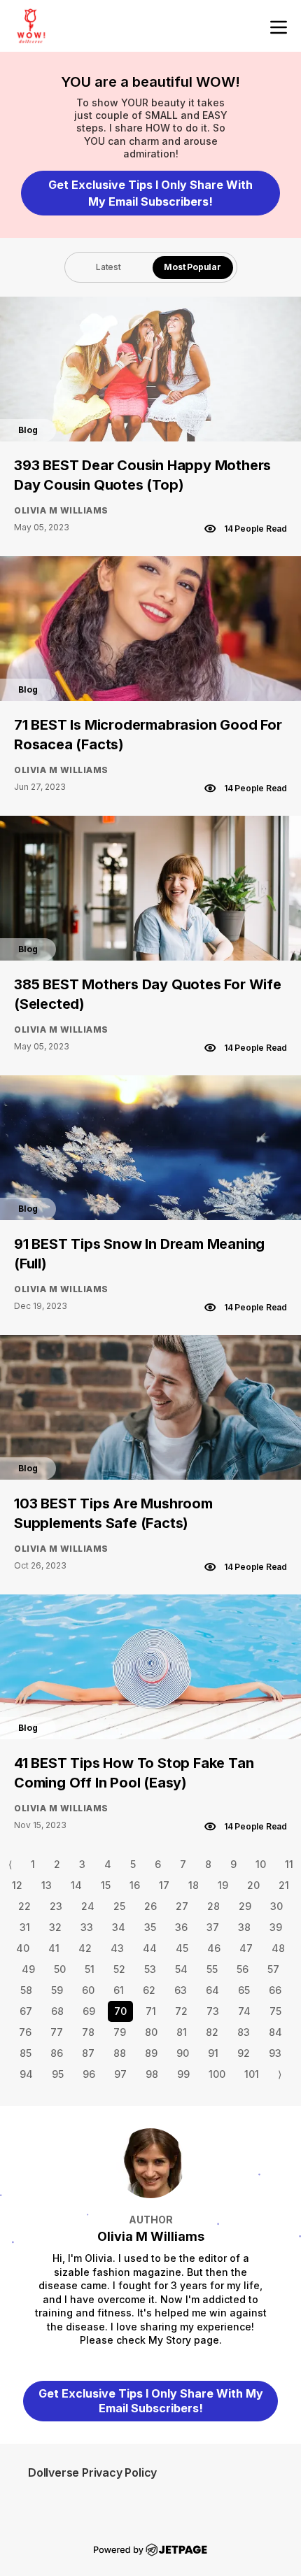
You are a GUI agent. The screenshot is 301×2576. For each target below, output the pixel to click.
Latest (108, 267)
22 (24, 1906)
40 (23, 1948)
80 (151, 2032)
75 (275, 2011)
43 (117, 1948)
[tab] (109, 267)
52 (119, 1969)
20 (253, 1885)
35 (150, 1927)
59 (57, 1990)
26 (150, 1906)
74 (244, 2011)
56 (243, 1969)
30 (276, 1906)
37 (213, 1927)
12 (17, 1885)
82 (212, 2032)
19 (223, 1885)
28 (213, 1906)
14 (76, 1885)
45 (182, 1948)
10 (261, 1864)
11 (289, 1864)
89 (151, 2053)
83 (244, 2032)
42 (85, 1948)
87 (88, 2053)
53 (150, 1969)
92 (244, 2053)
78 (88, 2032)
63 (181, 1990)
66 (275, 1990)
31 (25, 1927)
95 (58, 2074)
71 (151, 2011)
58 (26, 1990)
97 (120, 2074)
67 (26, 2011)
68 (57, 2011)
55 (212, 1969)
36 (181, 1927)
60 (88, 1990)
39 (276, 1927)
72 (181, 2011)
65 (244, 1990)
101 (252, 2074)
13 (47, 1885)
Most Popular (192, 267)
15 (106, 1885)
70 (120, 2011)
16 (135, 1885)
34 (119, 1927)
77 (57, 2032)
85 (26, 2053)
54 (181, 1969)
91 (213, 2053)
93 (275, 2053)
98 (152, 2074)
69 (89, 2011)
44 (150, 1948)
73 (213, 2011)
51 (90, 1969)
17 (164, 1885)
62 (149, 1990)
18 (194, 1885)
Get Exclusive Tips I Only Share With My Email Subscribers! (150, 193)
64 (212, 1990)
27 (182, 1906)
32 (55, 1927)
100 (217, 2074)
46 (214, 1948)
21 (284, 1885)
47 (246, 1948)
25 (119, 1906)
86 (57, 2053)
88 (120, 2053)
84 (275, 2032)
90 (183, 2053)
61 (119, 1990)
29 (245, 1906)
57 (273, 1969)
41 (54, 1948)
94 (26, 2074)
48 (278, 1948)
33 (87, 1927)
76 (25, 2032)
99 (183, 2074)
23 (56, 1906)
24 (88, 1906)
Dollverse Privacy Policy (92, 2472)
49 (28, 1969)
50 (60, 1969)
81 (182, 2032)
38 (244, 1927)
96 (89, 2074)
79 (120, 2032)
